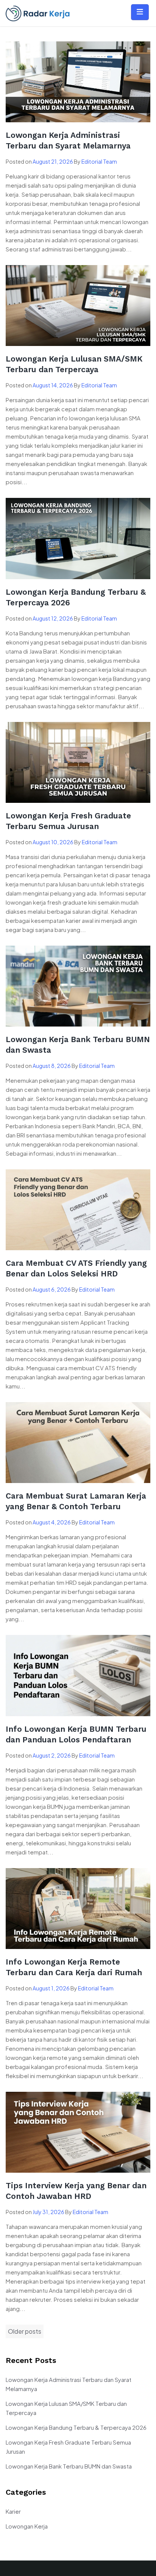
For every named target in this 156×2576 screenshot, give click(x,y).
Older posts (25, 2331)
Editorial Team (99, 161)
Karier (13, 2511)
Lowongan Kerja (27, 2526)
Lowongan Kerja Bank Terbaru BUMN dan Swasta (69, 2466)
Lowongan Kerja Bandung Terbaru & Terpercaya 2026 (76, 2427)
